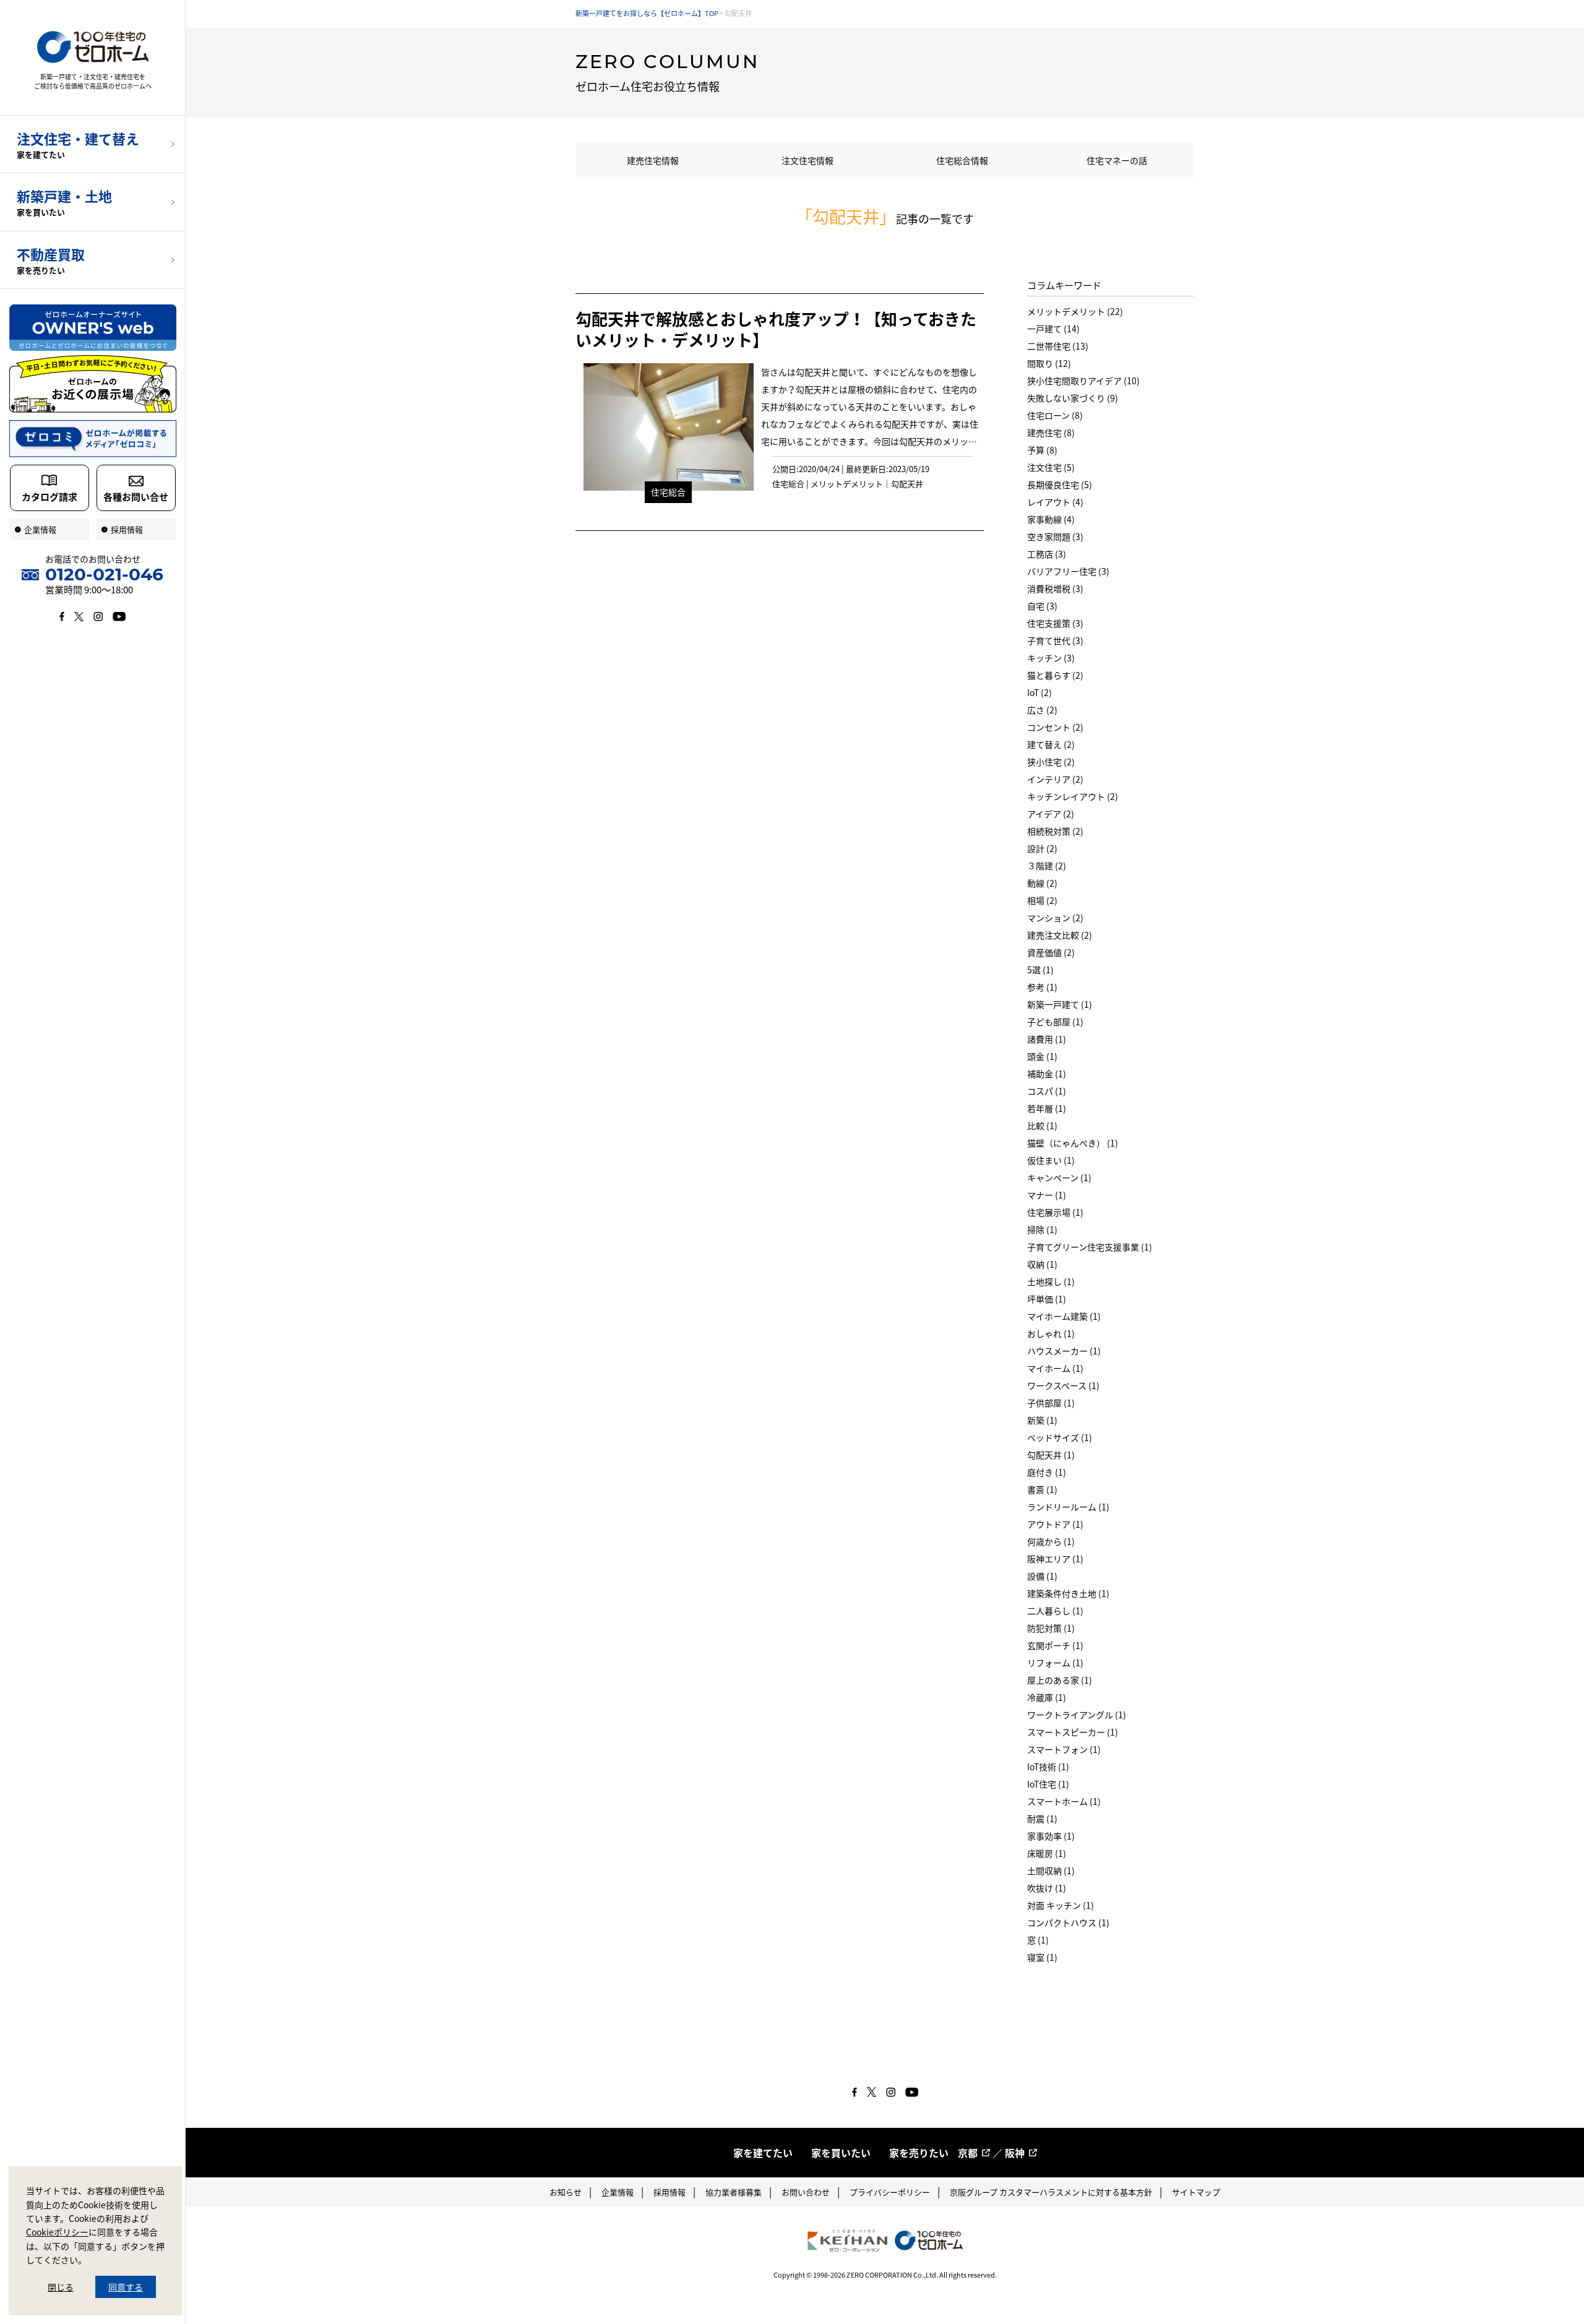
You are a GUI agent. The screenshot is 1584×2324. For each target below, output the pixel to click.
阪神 (1015, 2153)
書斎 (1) (1042, 1489)
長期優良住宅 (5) (1060, 484)
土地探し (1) (1051, 1281)
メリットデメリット (847, 484)
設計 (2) (1042, 848)
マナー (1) (1047, 1195)
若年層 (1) (1047, 1108)
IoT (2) (1039, 692)
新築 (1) (1042, 1420)
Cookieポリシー (57, 2232)
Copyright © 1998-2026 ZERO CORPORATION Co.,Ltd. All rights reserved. (885, 2275)
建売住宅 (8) (1051, 433)
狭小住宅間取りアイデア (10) (1083, 381)
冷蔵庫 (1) (1047, 1697)
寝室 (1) (1042, 1957)
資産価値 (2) (1051, 952)
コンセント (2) (1055, 727)
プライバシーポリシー (890, 2192)
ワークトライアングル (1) (1077, 1715)
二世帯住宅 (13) (1058, 346)
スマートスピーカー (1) (1073, 1732)
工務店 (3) (1047, 554)
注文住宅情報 (807, 160)
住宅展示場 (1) (1055, 1212)
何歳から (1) (1051, 1541)
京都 (968, 2153)
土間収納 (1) (1051, 1870)
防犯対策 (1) (1051, 1628)
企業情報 (618, 2192)
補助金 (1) (1047, 1074)
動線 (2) (1042, 883)
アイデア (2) (1051, 814)
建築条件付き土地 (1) (1068, 1593)
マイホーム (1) (1055, 1368)
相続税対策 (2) (1055, 831)
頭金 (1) (1042, 1056)
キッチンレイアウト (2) (1073, 796)
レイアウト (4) (1055, 502)
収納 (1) (1042, 1264)
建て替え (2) (1051, 744)
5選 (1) (1040, 970)
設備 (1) (1042, 1576)
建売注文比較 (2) (1060, 935)
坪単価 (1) (1047, 1299)
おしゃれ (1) (1051, 1333)
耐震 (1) (1042, 1818)
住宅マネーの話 (1117, 160)
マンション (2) (1055, 918)
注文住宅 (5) (1051, 467)
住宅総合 (668, 492)
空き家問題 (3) (1055, 536)
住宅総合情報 (962, 160)
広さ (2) (1042, 710)
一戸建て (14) (1053, 329)
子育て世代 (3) (1055, 640)
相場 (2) (1042, 900)
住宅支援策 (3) (1055, 623)
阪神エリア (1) (1055, 1559)
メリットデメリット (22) (1075, 311)
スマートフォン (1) (1064, 1749)
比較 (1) (1042, 1125)
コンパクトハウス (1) (1068, 1922)
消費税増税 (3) (1055, 588)
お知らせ (566, 2192)
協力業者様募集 (734, 2192)
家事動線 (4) (1051, 519)
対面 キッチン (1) (1061, 1905)
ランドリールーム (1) (1068, 1507)
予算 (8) (1042, 450)
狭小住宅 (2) (1051, 762)
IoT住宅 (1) (1048, 1784)
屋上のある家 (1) (1060, 1680)
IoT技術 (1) (1048, 1767)
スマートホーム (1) (1064, 1801)
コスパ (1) (1047, 1091)
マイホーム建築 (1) (1064, 1316)
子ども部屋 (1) (1055, 1022)
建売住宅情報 (653, 160)
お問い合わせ (806, 2192)
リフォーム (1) (1055, 1663)
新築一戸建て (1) (1060, 1004)
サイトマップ (1196, 2192)
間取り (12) (1049, 363)
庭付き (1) (1047, 1472)
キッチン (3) (1051, 658)
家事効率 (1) (1051, 1836)
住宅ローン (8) (1055, 415)
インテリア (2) (1055, 779)
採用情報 (669, 2192)
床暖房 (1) (1047, 1853)
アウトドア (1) (1055, 1524)
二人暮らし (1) (1055, 1611)
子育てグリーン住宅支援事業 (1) (1090, 1247)
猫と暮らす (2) (1055, 675)
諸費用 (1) (1047, 1039)
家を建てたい (763, 2153)
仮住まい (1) (1051, 1160)
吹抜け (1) (1047, 1888)
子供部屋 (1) (1051, 1403)
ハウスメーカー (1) (1064, 1351)
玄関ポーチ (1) (1055, 1645)
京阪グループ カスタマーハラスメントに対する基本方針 (1051, 2192)
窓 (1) (1038, 1940)
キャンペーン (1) (1059, 1177)
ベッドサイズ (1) (1060, 1437)
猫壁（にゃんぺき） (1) (1073, 1143)
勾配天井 (907, 484)
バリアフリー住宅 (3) (1068, 571)
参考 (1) (1042, 987)
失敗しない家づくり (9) (1073, 398)
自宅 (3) (1042, 606)
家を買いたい (841, 2153)
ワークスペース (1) (1063, 1385)
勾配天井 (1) (1051, 1455)
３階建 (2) (1047, 866)
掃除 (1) (1042, 1229)
